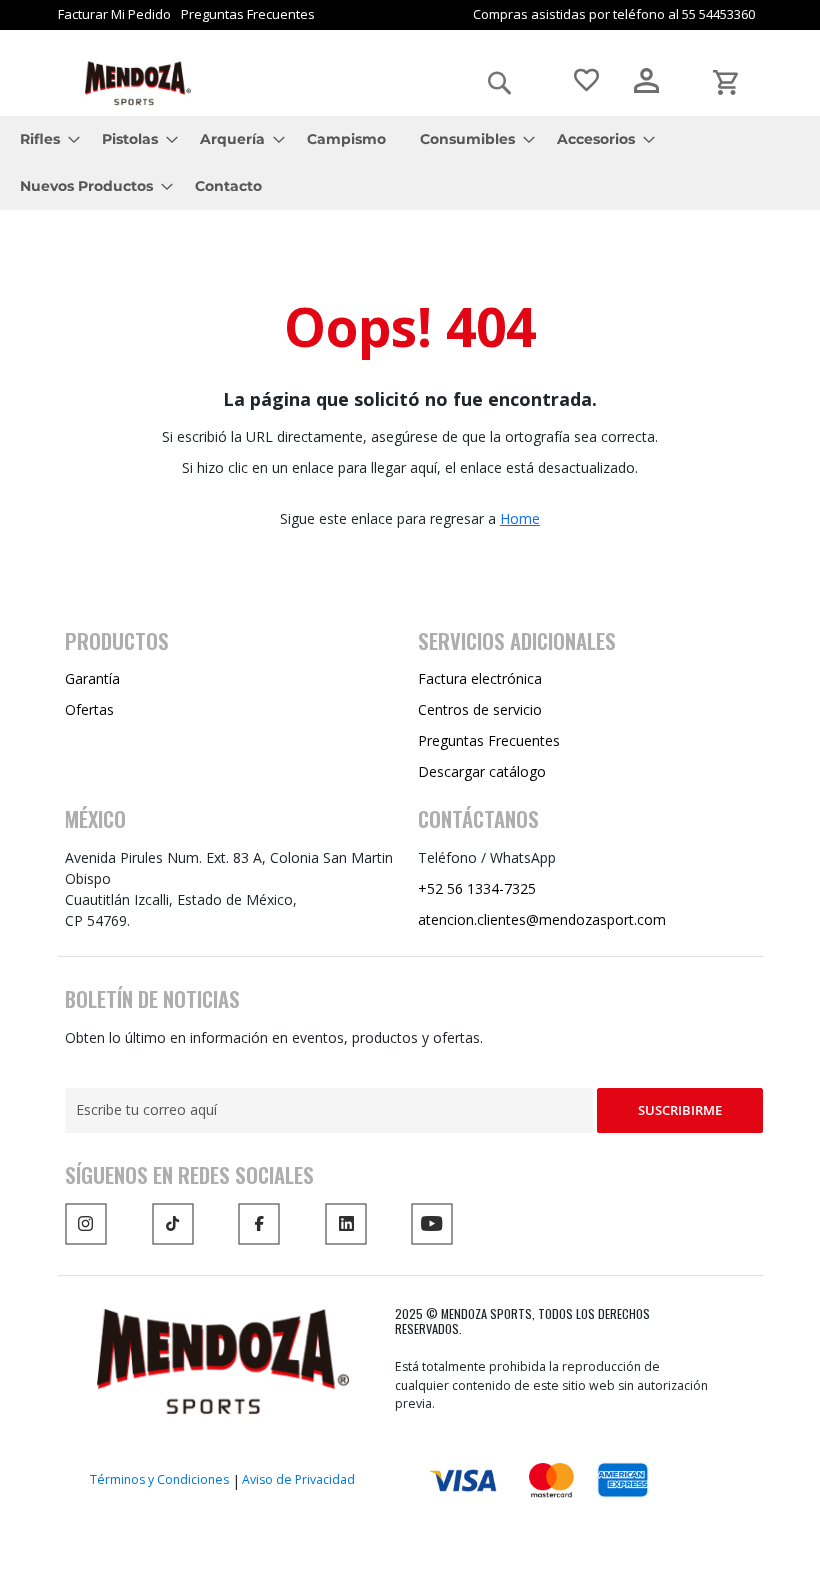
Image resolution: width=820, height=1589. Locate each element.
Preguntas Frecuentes (248, 14)
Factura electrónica (480, 678)
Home (520, 518)
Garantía (92, 678)
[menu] (410, 163)
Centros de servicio (480, 709)
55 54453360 (718, 14)
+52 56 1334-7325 (477, 888)
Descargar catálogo (482, 771)
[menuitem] (44, 139)
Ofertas (89, 709)
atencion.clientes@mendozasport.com (542, 919)
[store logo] (138, 83)
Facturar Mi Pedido (114, 14)
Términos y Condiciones (159, 1479)
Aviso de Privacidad (298, 1479)
